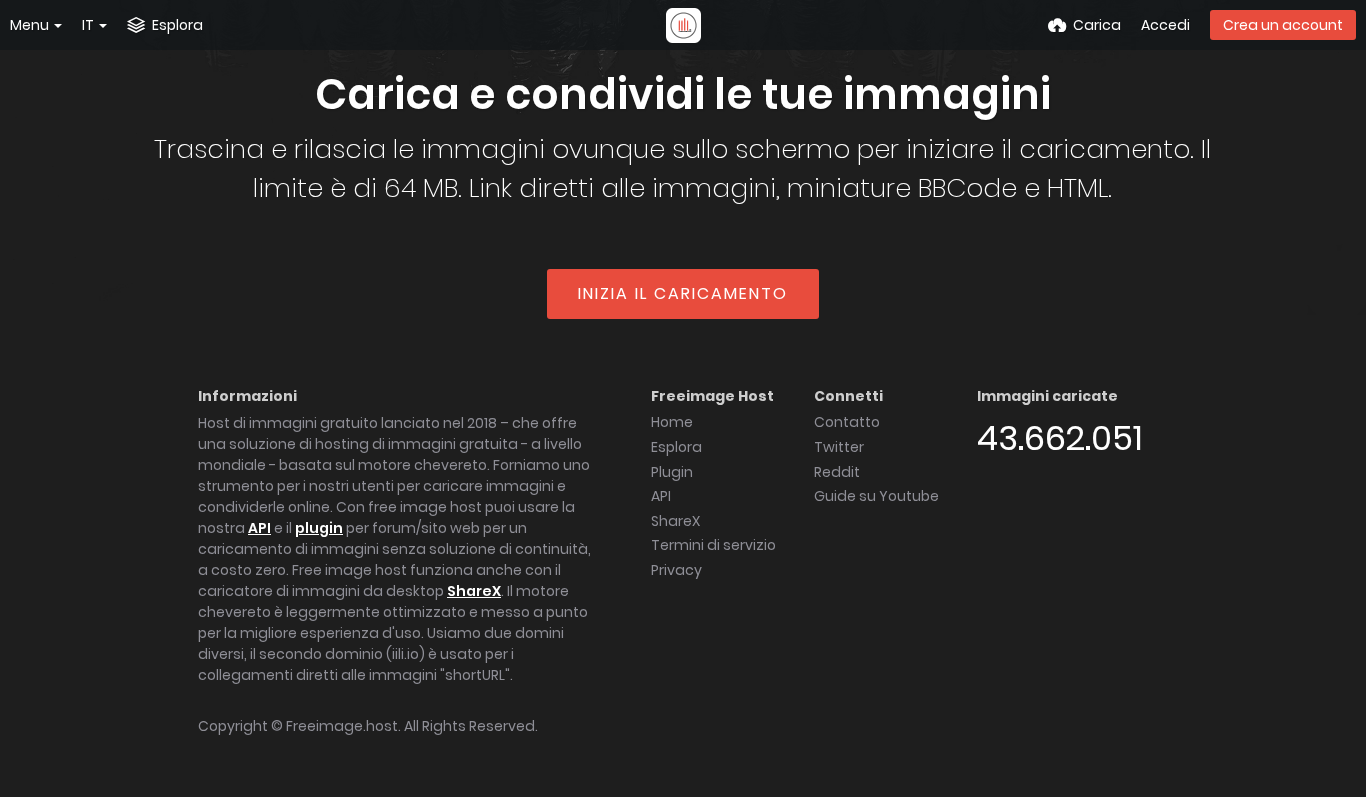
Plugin (672, 472)
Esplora (676, 447)
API (259, 528)
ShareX (474, 591)
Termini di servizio (713, 545)
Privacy (676, 570)
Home (672, 422)
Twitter (839, 447)
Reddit (837, 472)
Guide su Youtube (876, 496)
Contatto (847, 422)
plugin (319, 528)
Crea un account (1283, 25)
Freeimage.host (342, 726)
